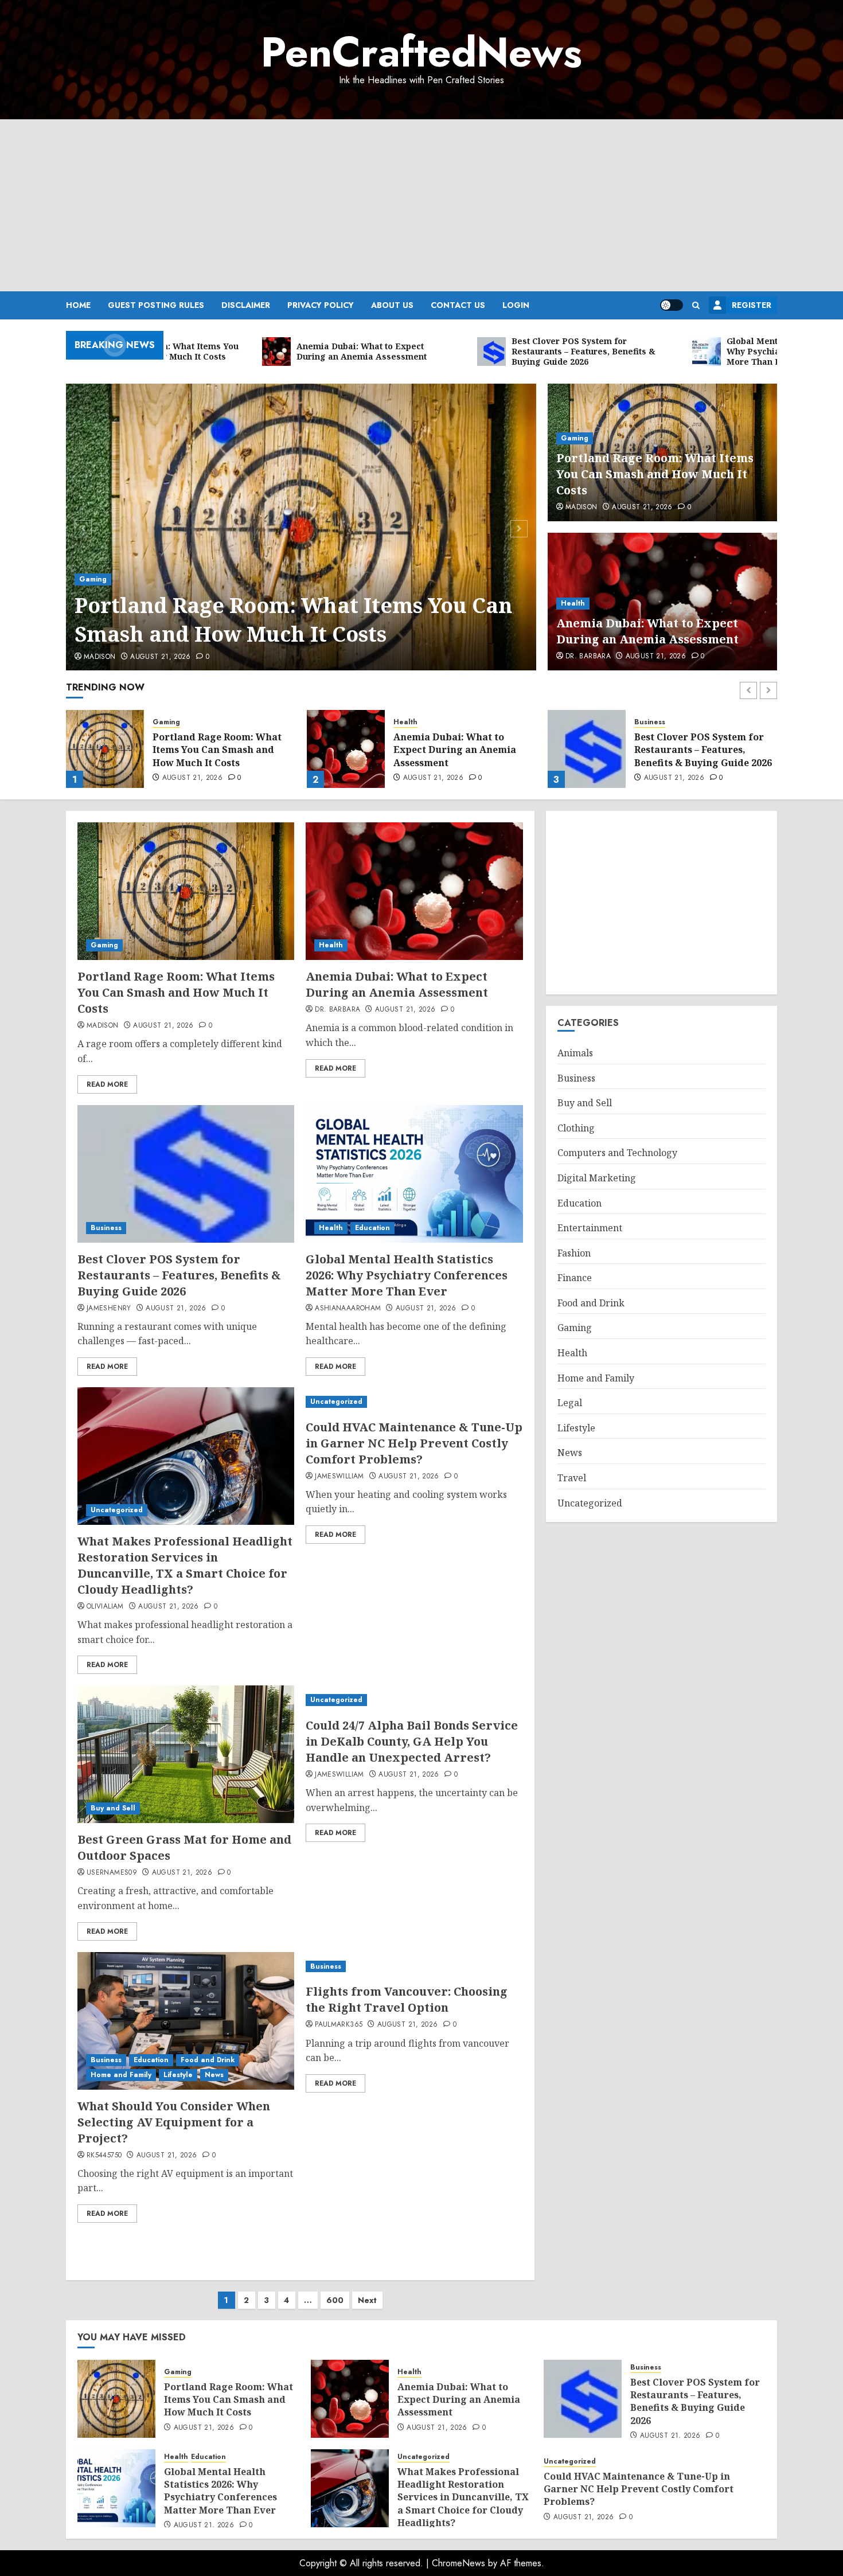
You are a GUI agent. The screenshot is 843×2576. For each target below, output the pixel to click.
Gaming (93, 579)
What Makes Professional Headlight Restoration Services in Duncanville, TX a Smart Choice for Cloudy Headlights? (185, 1565)
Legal (570, 1403)
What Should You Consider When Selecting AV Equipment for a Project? (174, 2122)
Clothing (576, 1128)
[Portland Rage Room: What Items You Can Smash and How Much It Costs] (301, 527)
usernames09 (112, 1873)
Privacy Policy (321, 305)
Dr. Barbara (588, 657)
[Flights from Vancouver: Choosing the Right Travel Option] (414, 1967)
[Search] (696, 305)
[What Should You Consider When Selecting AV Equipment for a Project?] (186, 2021)
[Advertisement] (421, 205)
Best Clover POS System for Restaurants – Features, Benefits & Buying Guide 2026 (462, 750)
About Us (392, 305)
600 (335, 2300)
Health (573, 603)
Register (752, 305)
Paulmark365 (339, 2025)
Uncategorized (117, 1510)
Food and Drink (208, 2060)
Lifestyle (178, 2075)
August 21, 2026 (160, 657)
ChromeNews (458, 2563)
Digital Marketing (597, 1178)
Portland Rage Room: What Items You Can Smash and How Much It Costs (293, 620)
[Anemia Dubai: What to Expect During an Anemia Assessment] (105, 749)
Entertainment (590, 1228)
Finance (575, 1278)
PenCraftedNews (421, 52)
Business (409, 722)
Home (78, 305)
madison (100, 657)
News (214, 2075)
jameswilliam (339, 1477)
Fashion (574, 1253)
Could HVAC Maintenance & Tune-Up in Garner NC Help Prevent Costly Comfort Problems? (414, 1443)
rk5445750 (104, 2156)
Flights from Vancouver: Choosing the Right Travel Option (407, 1999)
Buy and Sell (113, 1808)
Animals (575, 1053)
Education (679, 718)
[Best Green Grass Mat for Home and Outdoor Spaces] (186, 1754)
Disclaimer (246, 305)
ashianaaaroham (348, 1309)
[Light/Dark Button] (672, 305)
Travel (572, 1478)
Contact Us (458, 305)
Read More (107, 1084)
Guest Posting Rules (156, 305)
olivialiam (105, 1607)
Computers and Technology (617, 1153)
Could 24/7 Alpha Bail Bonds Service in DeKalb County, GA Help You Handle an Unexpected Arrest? (412, 1741)
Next (367, 2300)
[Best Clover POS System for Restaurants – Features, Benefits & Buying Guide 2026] (346, 749)
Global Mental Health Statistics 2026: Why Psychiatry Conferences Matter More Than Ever (691, 752)
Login (516, 305)
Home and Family (121, 2075)
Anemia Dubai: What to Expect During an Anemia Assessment (647, 631)
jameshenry (109, 1309)
